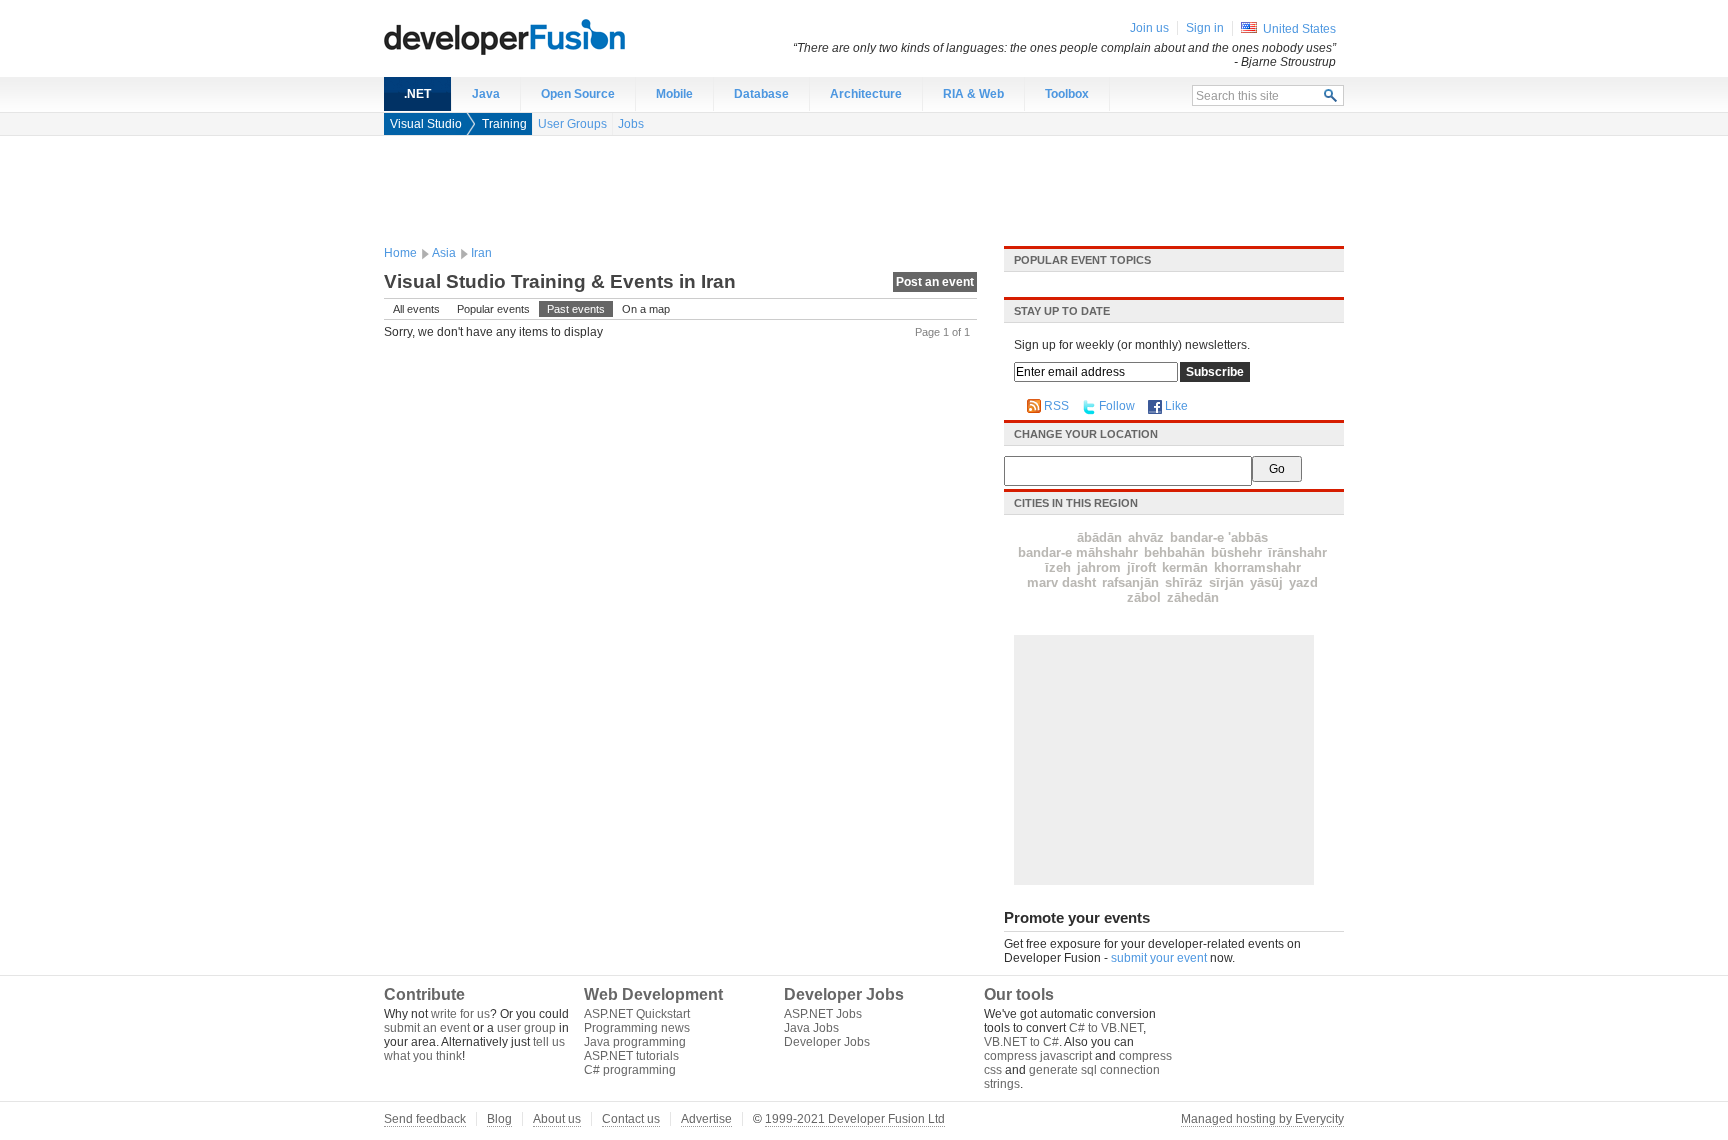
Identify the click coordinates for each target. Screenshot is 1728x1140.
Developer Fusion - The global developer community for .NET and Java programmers (554, 36)
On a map (646, 309)
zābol (1144, 597)
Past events (576, 309)
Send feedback (425, 1119)
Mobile (674, 94)
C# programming (630, 1070)
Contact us (631, 1119)
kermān (1185, 567)
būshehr (1236, 552)
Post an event (935, 282)
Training (504, 124)
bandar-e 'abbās (1219, 537)
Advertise (706, 1119)
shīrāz (1184, 582)
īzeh (1058, 567)
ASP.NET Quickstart (637, 1014)
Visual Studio (426, 124)
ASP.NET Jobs (823, 1014)
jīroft (1141, 567)
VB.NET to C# (1021, 1042)
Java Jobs (811, 1028)
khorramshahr (1257, 567)
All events (416, 309)
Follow (1117, 406)
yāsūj (1266, 582)
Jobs (631, 124)
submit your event (1159, 958)
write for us (460, 1014)
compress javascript (1038, 1056)
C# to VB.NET (1106, 1028)
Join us (1149, 28)
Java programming (635, 1042)
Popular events (493, 309)
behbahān (1174, 552)
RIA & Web (973, 94)
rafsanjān (1130, 582)
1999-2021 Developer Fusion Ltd (855, 1119)
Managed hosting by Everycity (1262, 1119)
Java (486, 94)
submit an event (427, 1028)
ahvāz (1146, 537)
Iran (481, 253)
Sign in (1205, 28)
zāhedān (1193, 597)
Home (400, 253)
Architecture (866, 94)
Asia (444, 253)
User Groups (572, 124)
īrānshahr (1297, 552)
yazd (1303, 582)
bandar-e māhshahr (1078, 552)
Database (761, 94)
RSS (1056, 406)
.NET (417, 94)
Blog (499, 1119)
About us (557, 1119)
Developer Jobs (827, 1042)
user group (526, 1028)
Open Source (578, 94)
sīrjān (1226, 582)
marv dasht (1061, 582)
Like (1176, 406)
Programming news (637, 1028)
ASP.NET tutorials (631, 1056)
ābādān (1099, 537)
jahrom (1099, 567)
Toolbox (1067, 94)
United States (1299, 29)
